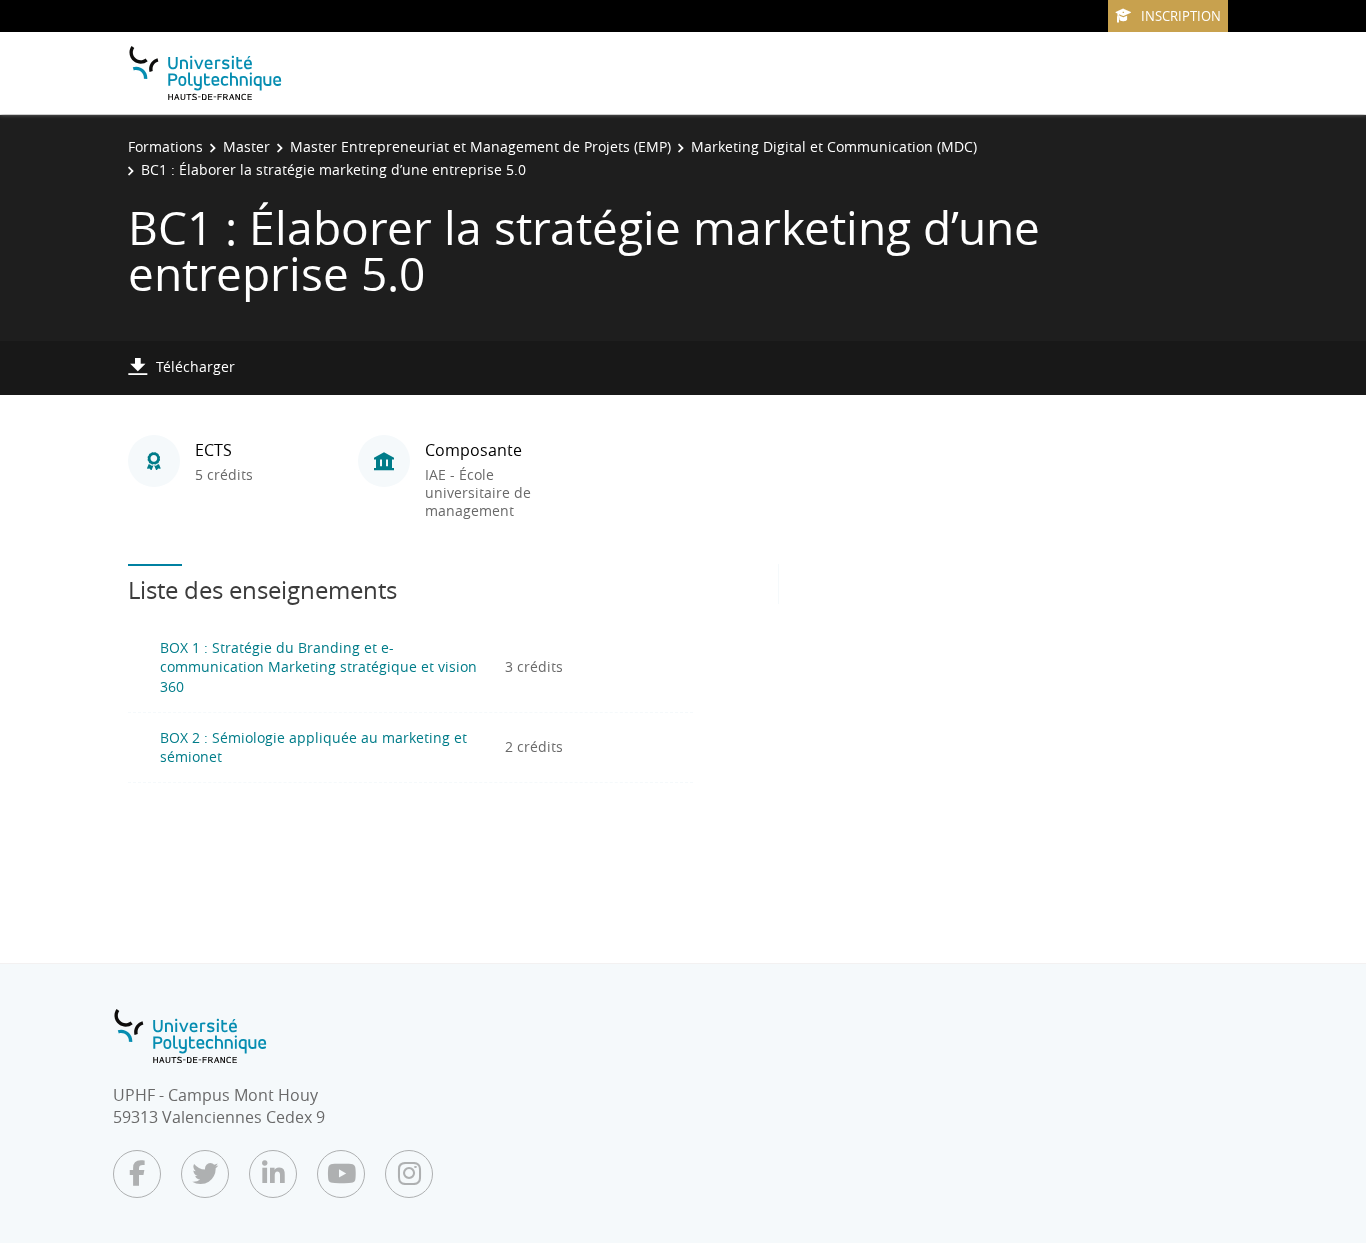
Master (246, 146)
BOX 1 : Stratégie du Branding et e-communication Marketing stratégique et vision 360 (318, 667)
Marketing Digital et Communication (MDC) (834, 146)
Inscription (1181, 16)
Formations (165, 146)
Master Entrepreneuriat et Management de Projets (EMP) (480, 146)
